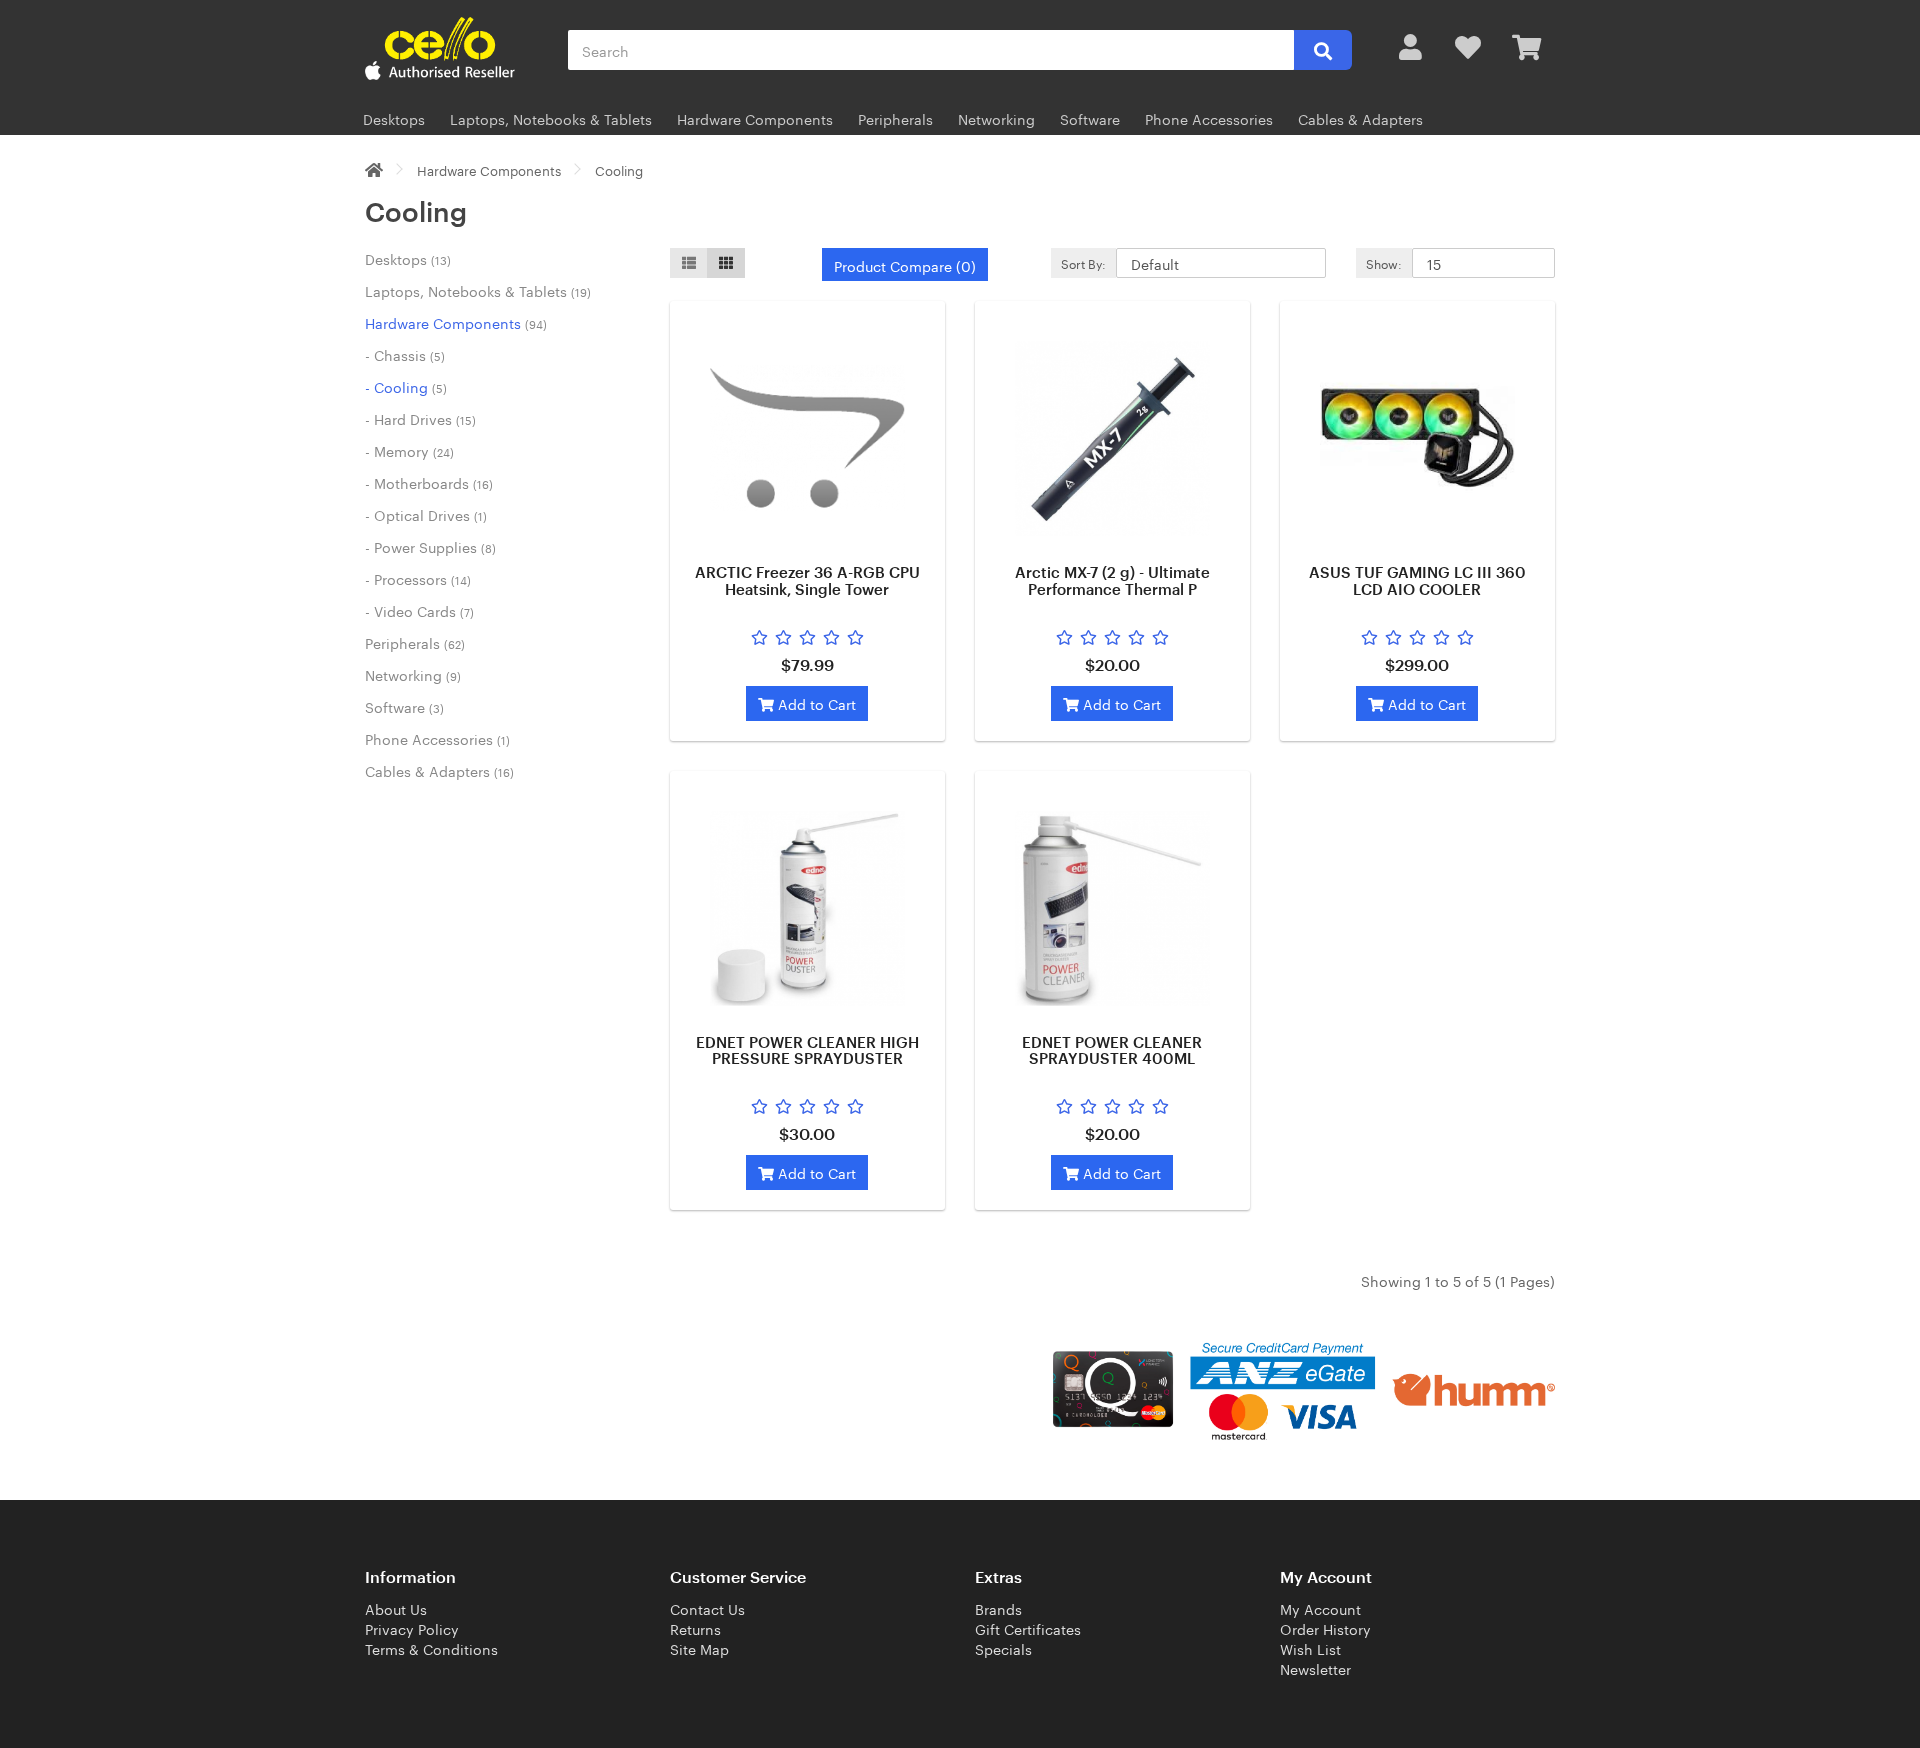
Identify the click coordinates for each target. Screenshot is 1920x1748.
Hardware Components (755, 118)
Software (1090, 118)
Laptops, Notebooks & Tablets (551, 118)
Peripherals (895, 118)
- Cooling (406, 386)
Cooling (619, 169)
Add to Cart (815, 703)
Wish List (1310, 1648)
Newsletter (1315, 1668)
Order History (1325, 1628)
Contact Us (707, 1608)
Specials (1003, 1648)
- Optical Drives (426, 514)
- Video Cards (419, 610)
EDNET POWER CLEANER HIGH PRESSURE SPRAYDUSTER (807, 1052)
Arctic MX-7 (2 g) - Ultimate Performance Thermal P (1112, 582)
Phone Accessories (1209, 118)
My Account (1320, 1608)
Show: (1384, 262)
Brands (998, 1608)
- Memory (409, 450)
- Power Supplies (430, 546)
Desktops (394, 118)
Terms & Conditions (431, 1648)
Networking (996, 118)
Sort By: (1083, 262)
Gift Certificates (1028, 1628)
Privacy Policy (412, 1628)
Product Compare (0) (905, 265)
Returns (695, 1628)
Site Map (699, 1648)
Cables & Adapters (1360, 118)
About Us (396, 1608)
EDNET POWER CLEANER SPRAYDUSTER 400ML (1112, 1052)
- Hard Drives (420, 418)
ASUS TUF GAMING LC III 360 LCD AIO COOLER (1417, 582)
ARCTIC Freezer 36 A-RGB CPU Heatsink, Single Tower (807, 582)
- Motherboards (429, 482)
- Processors (418, 578)
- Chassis (405, 354)
